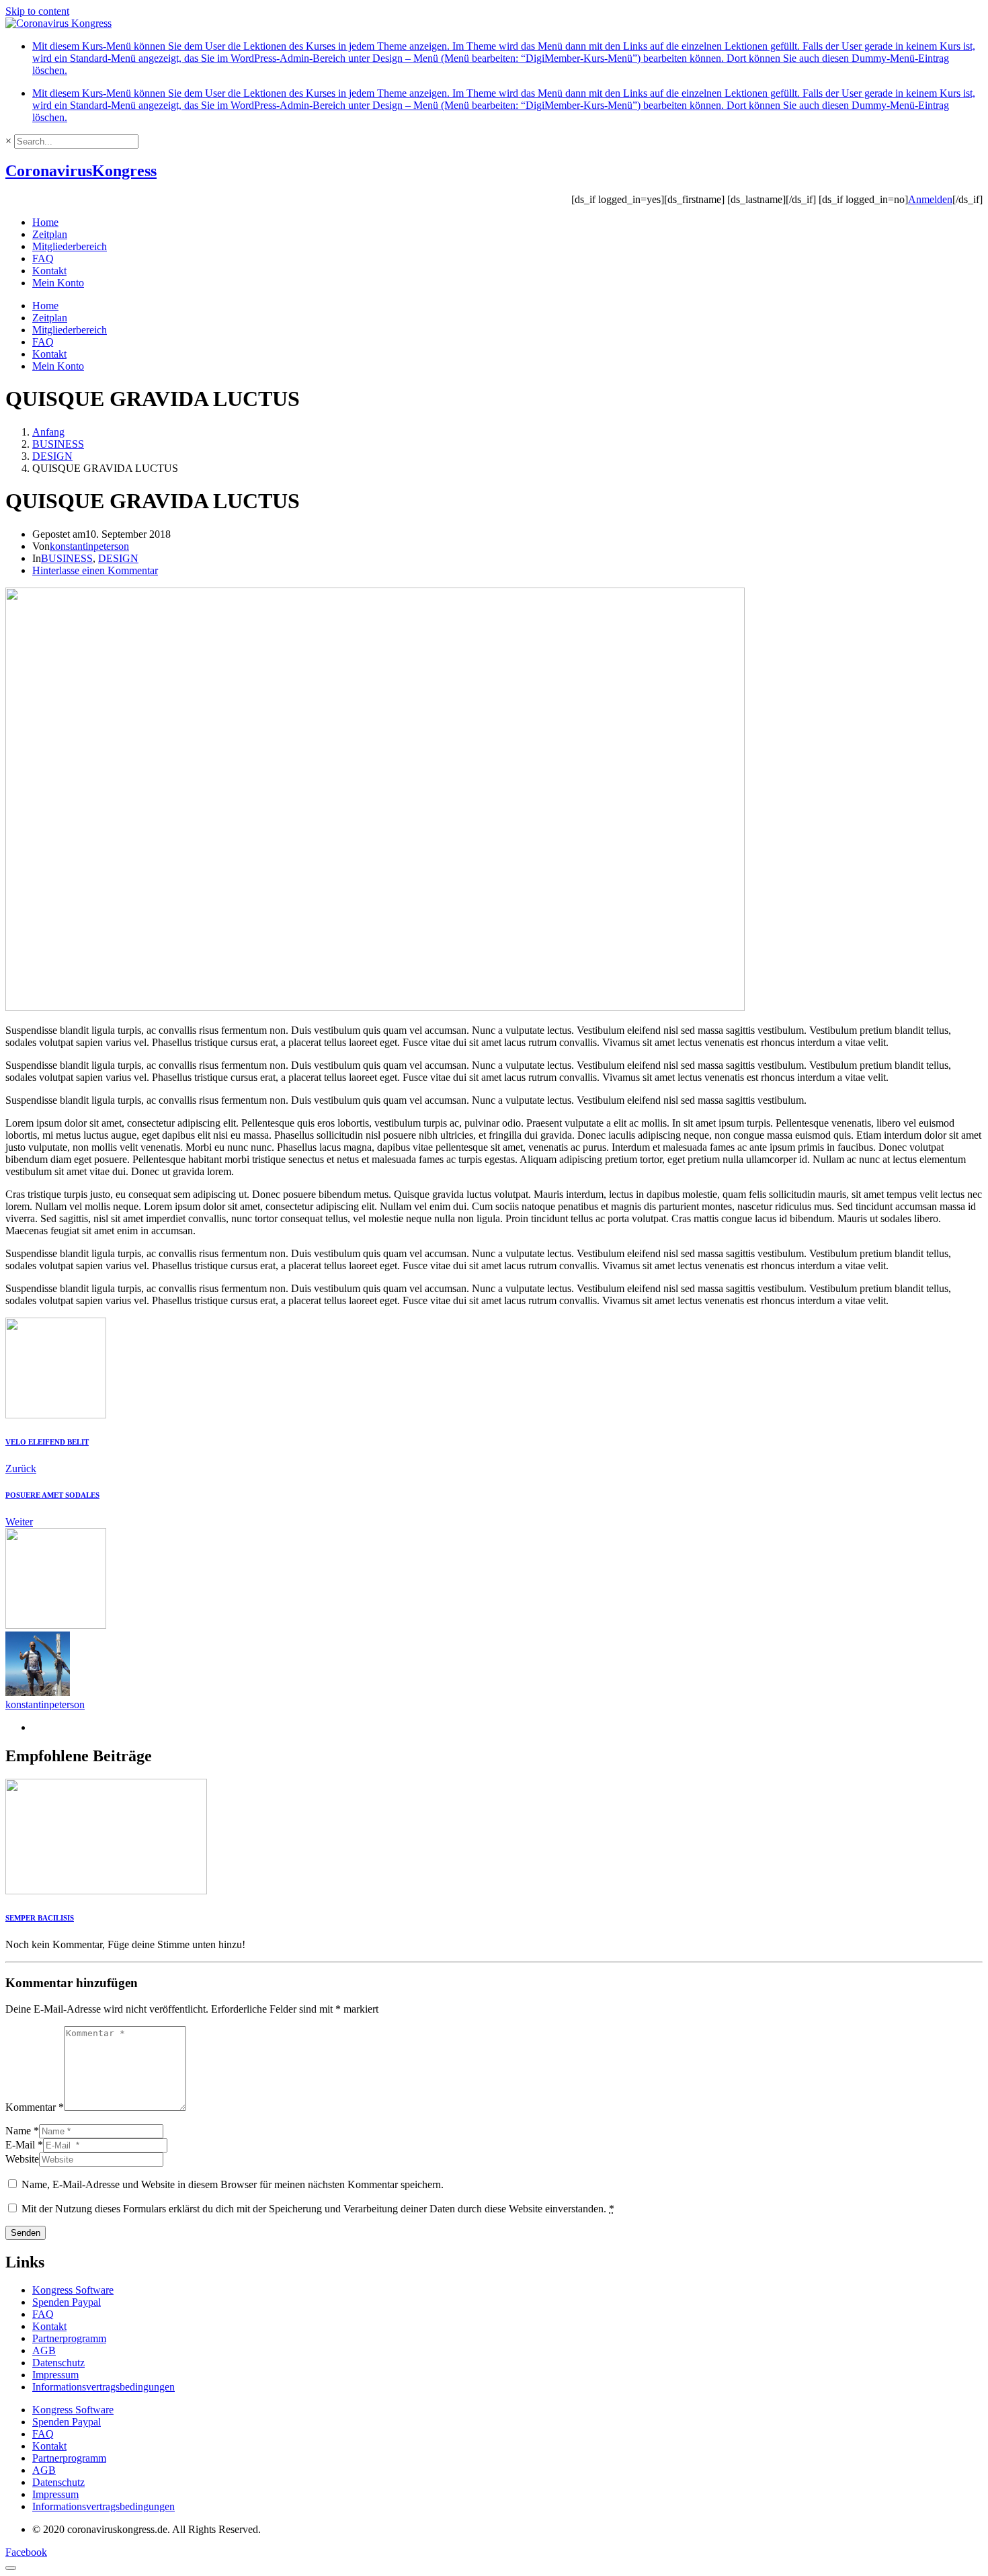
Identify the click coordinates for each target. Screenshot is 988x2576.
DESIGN (118, 558)
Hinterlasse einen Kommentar (95, 570)
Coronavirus (81, 171)
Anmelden (930, 199)
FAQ (43, 258)
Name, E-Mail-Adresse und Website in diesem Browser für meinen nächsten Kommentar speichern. (233, 2184)
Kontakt (49, 271)
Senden (26, 2233)
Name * (22, 2131)
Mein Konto (58, 283)
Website (22, 2159)
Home (45, 222)
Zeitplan (50, 234)
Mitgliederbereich (70, 246)
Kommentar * (35, 2107)
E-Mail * (24, 2145)
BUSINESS (67, 558)
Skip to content (37, 11)
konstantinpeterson (89, 546)
